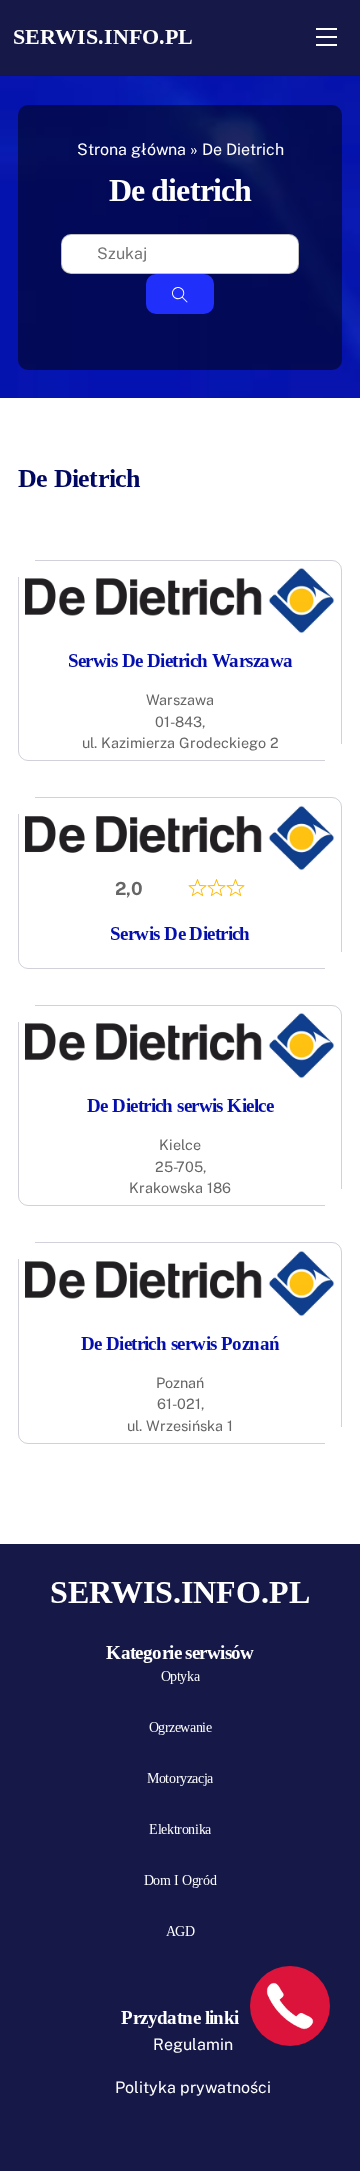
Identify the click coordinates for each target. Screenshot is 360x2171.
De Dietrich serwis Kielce (180, 1105)
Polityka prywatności (193, 2087)
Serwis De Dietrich (180, 933)
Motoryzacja (179, 1778)
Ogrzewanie (180, 1727)
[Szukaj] (179, 294)
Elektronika (179, 1829)
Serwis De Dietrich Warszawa (180, 660)
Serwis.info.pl (103, 36)
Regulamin (193, 2044)
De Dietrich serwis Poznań (180, 1343)
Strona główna (131, 149)
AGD (180, 1931)
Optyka (180, 1676)
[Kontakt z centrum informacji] (290, 2006)
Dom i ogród (180, 1880)
